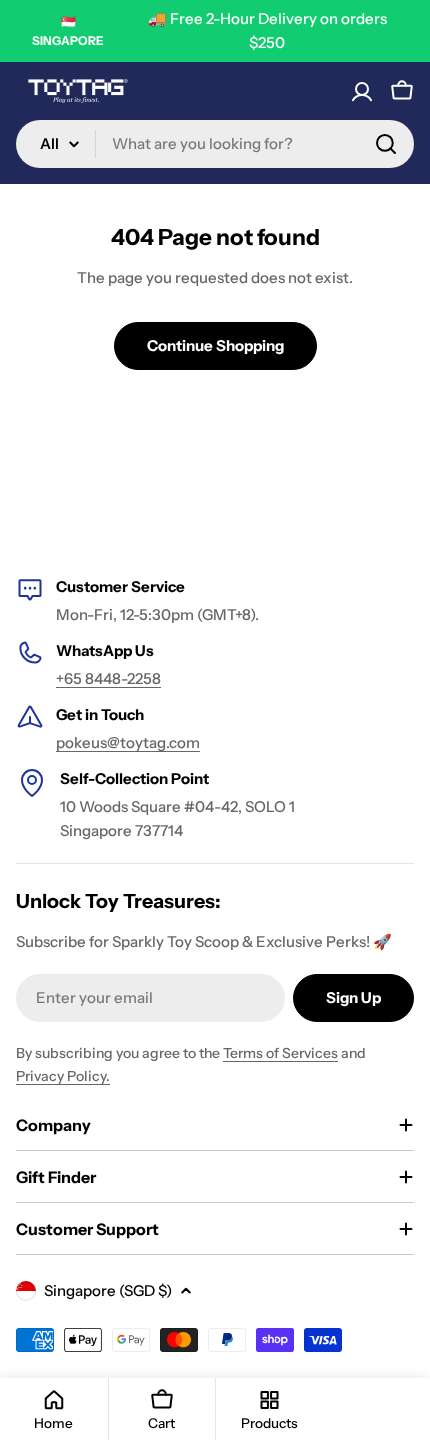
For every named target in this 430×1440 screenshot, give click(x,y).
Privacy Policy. (63, 1076)
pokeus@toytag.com (128, 742)
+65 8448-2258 (108, 678)
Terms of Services (280, 1053)
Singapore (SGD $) (108, 1290)
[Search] (386, 144)
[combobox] (215, 144)
